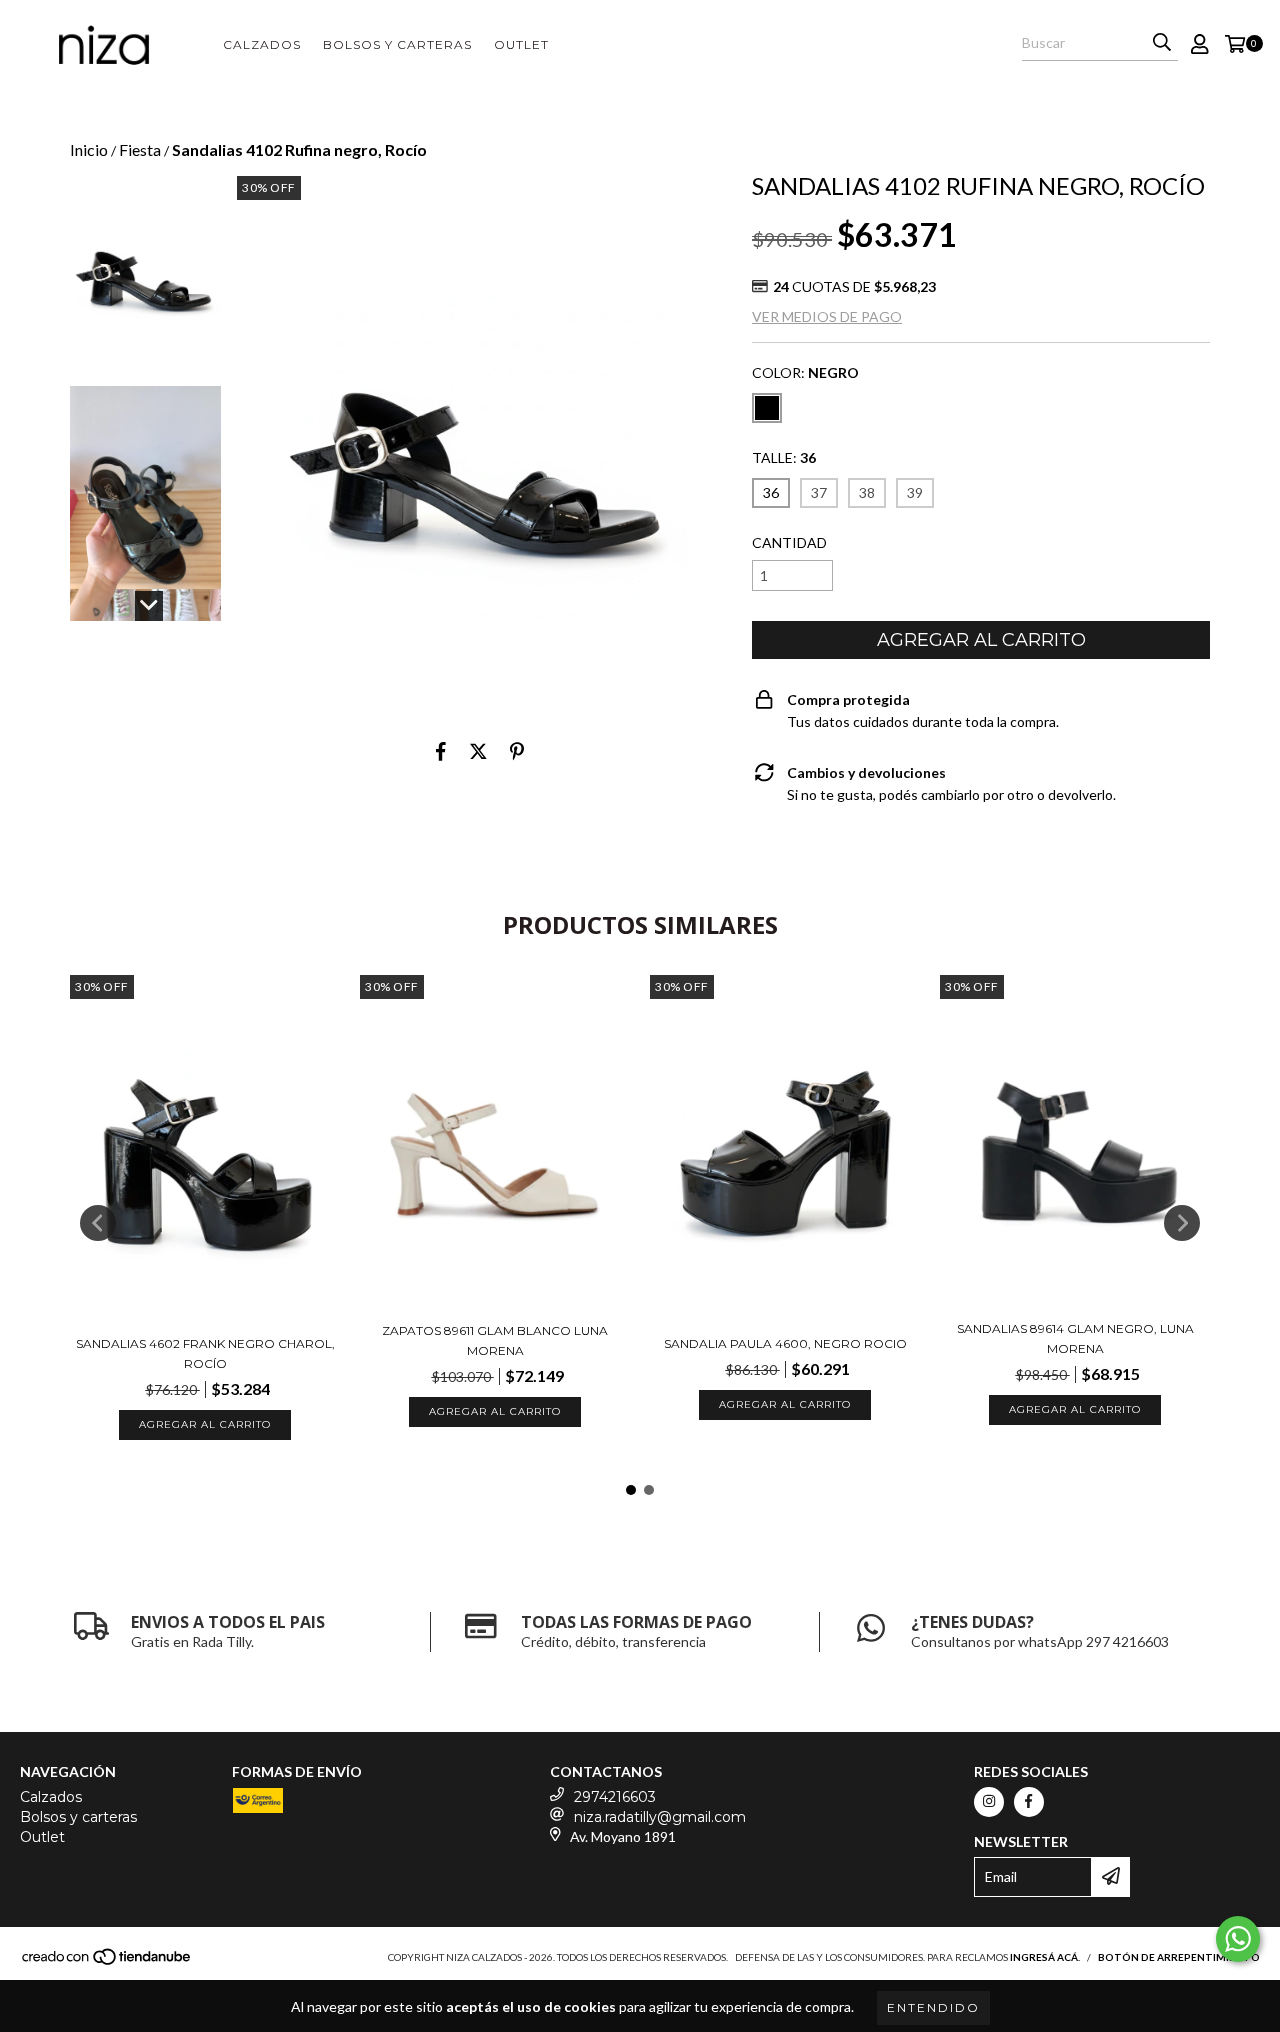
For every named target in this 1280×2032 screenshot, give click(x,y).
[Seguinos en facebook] (1029, 1802)
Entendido (933, 2007)
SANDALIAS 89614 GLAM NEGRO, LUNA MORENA (1075, 1338)
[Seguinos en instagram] (989, 1802)
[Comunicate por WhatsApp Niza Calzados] (1238, 1939)
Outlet (521, 44)
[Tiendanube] (107, 1962)
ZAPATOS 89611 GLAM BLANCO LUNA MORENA (495, 1340)
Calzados (262, 44)
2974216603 (615, 1797)
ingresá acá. (1045, 1957)
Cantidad (789, 542)
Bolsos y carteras (397, 44)
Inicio (89, 149)
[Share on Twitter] (478, 751)
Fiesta (140, 149)
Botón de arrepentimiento (1179, 1957)
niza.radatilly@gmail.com (660, 1817)
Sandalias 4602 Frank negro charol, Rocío (205, 1353)
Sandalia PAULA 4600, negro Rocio (785, 1343)
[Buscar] (1162, 43)
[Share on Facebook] (441, 751)
